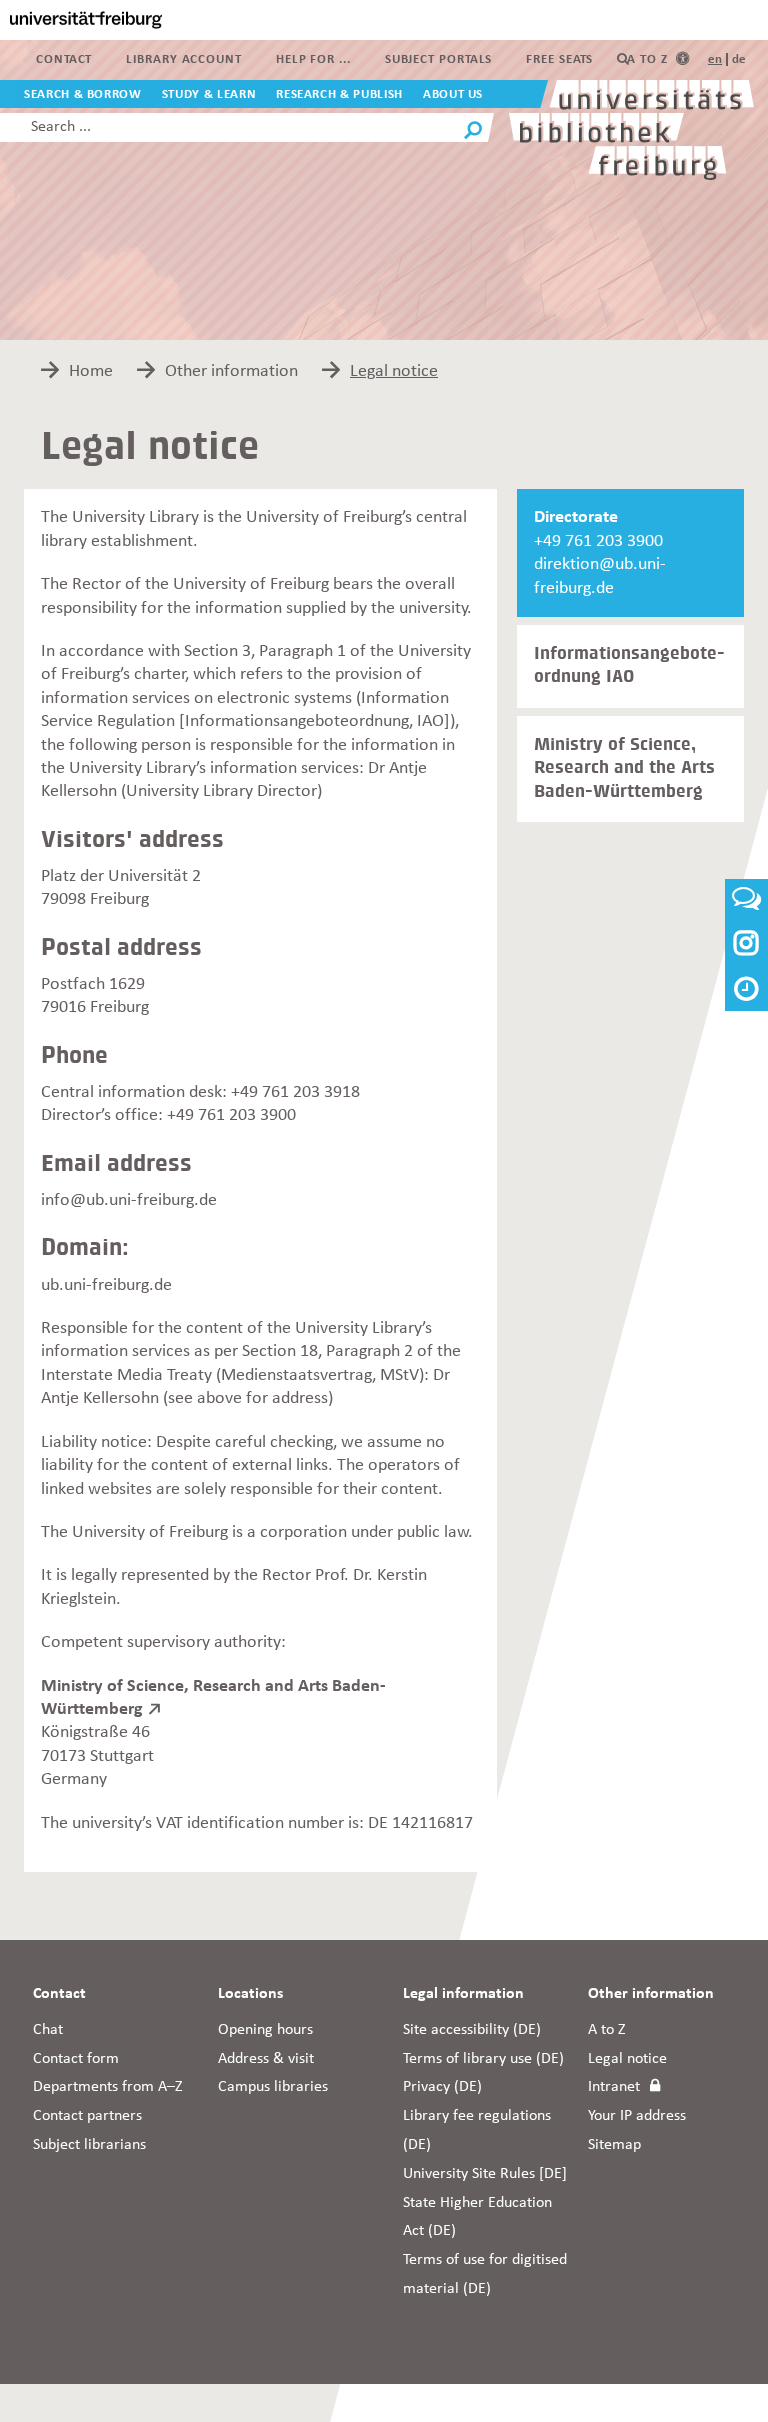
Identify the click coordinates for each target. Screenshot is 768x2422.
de (739, 59)
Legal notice (627, 2059)
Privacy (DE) (442, 2087)
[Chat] (746, 904)
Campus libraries (273, 2087)
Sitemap (614, 2145)
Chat (48, 2030)
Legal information (463, 1994)
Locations (250, 1994)
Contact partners (87, 2116)
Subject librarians (89, 2145)
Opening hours (265, 2030)
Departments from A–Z (108, 2087)
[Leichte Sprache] (682, 59)
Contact (64, 59)
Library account (184, 59)
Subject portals (439, 59)
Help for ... (313, 59)
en (715, 59)
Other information (651, 1994)
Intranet (614, 2087)
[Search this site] (623, 59)
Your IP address (637, 2116)
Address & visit (266, 2059)
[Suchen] (473, 132)
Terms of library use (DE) (483, 2059)
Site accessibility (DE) (472, 2030)
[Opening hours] (746, 991)
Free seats (559, 59)
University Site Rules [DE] (485, 2174)
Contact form (76, 2059)
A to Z (647, 59)
